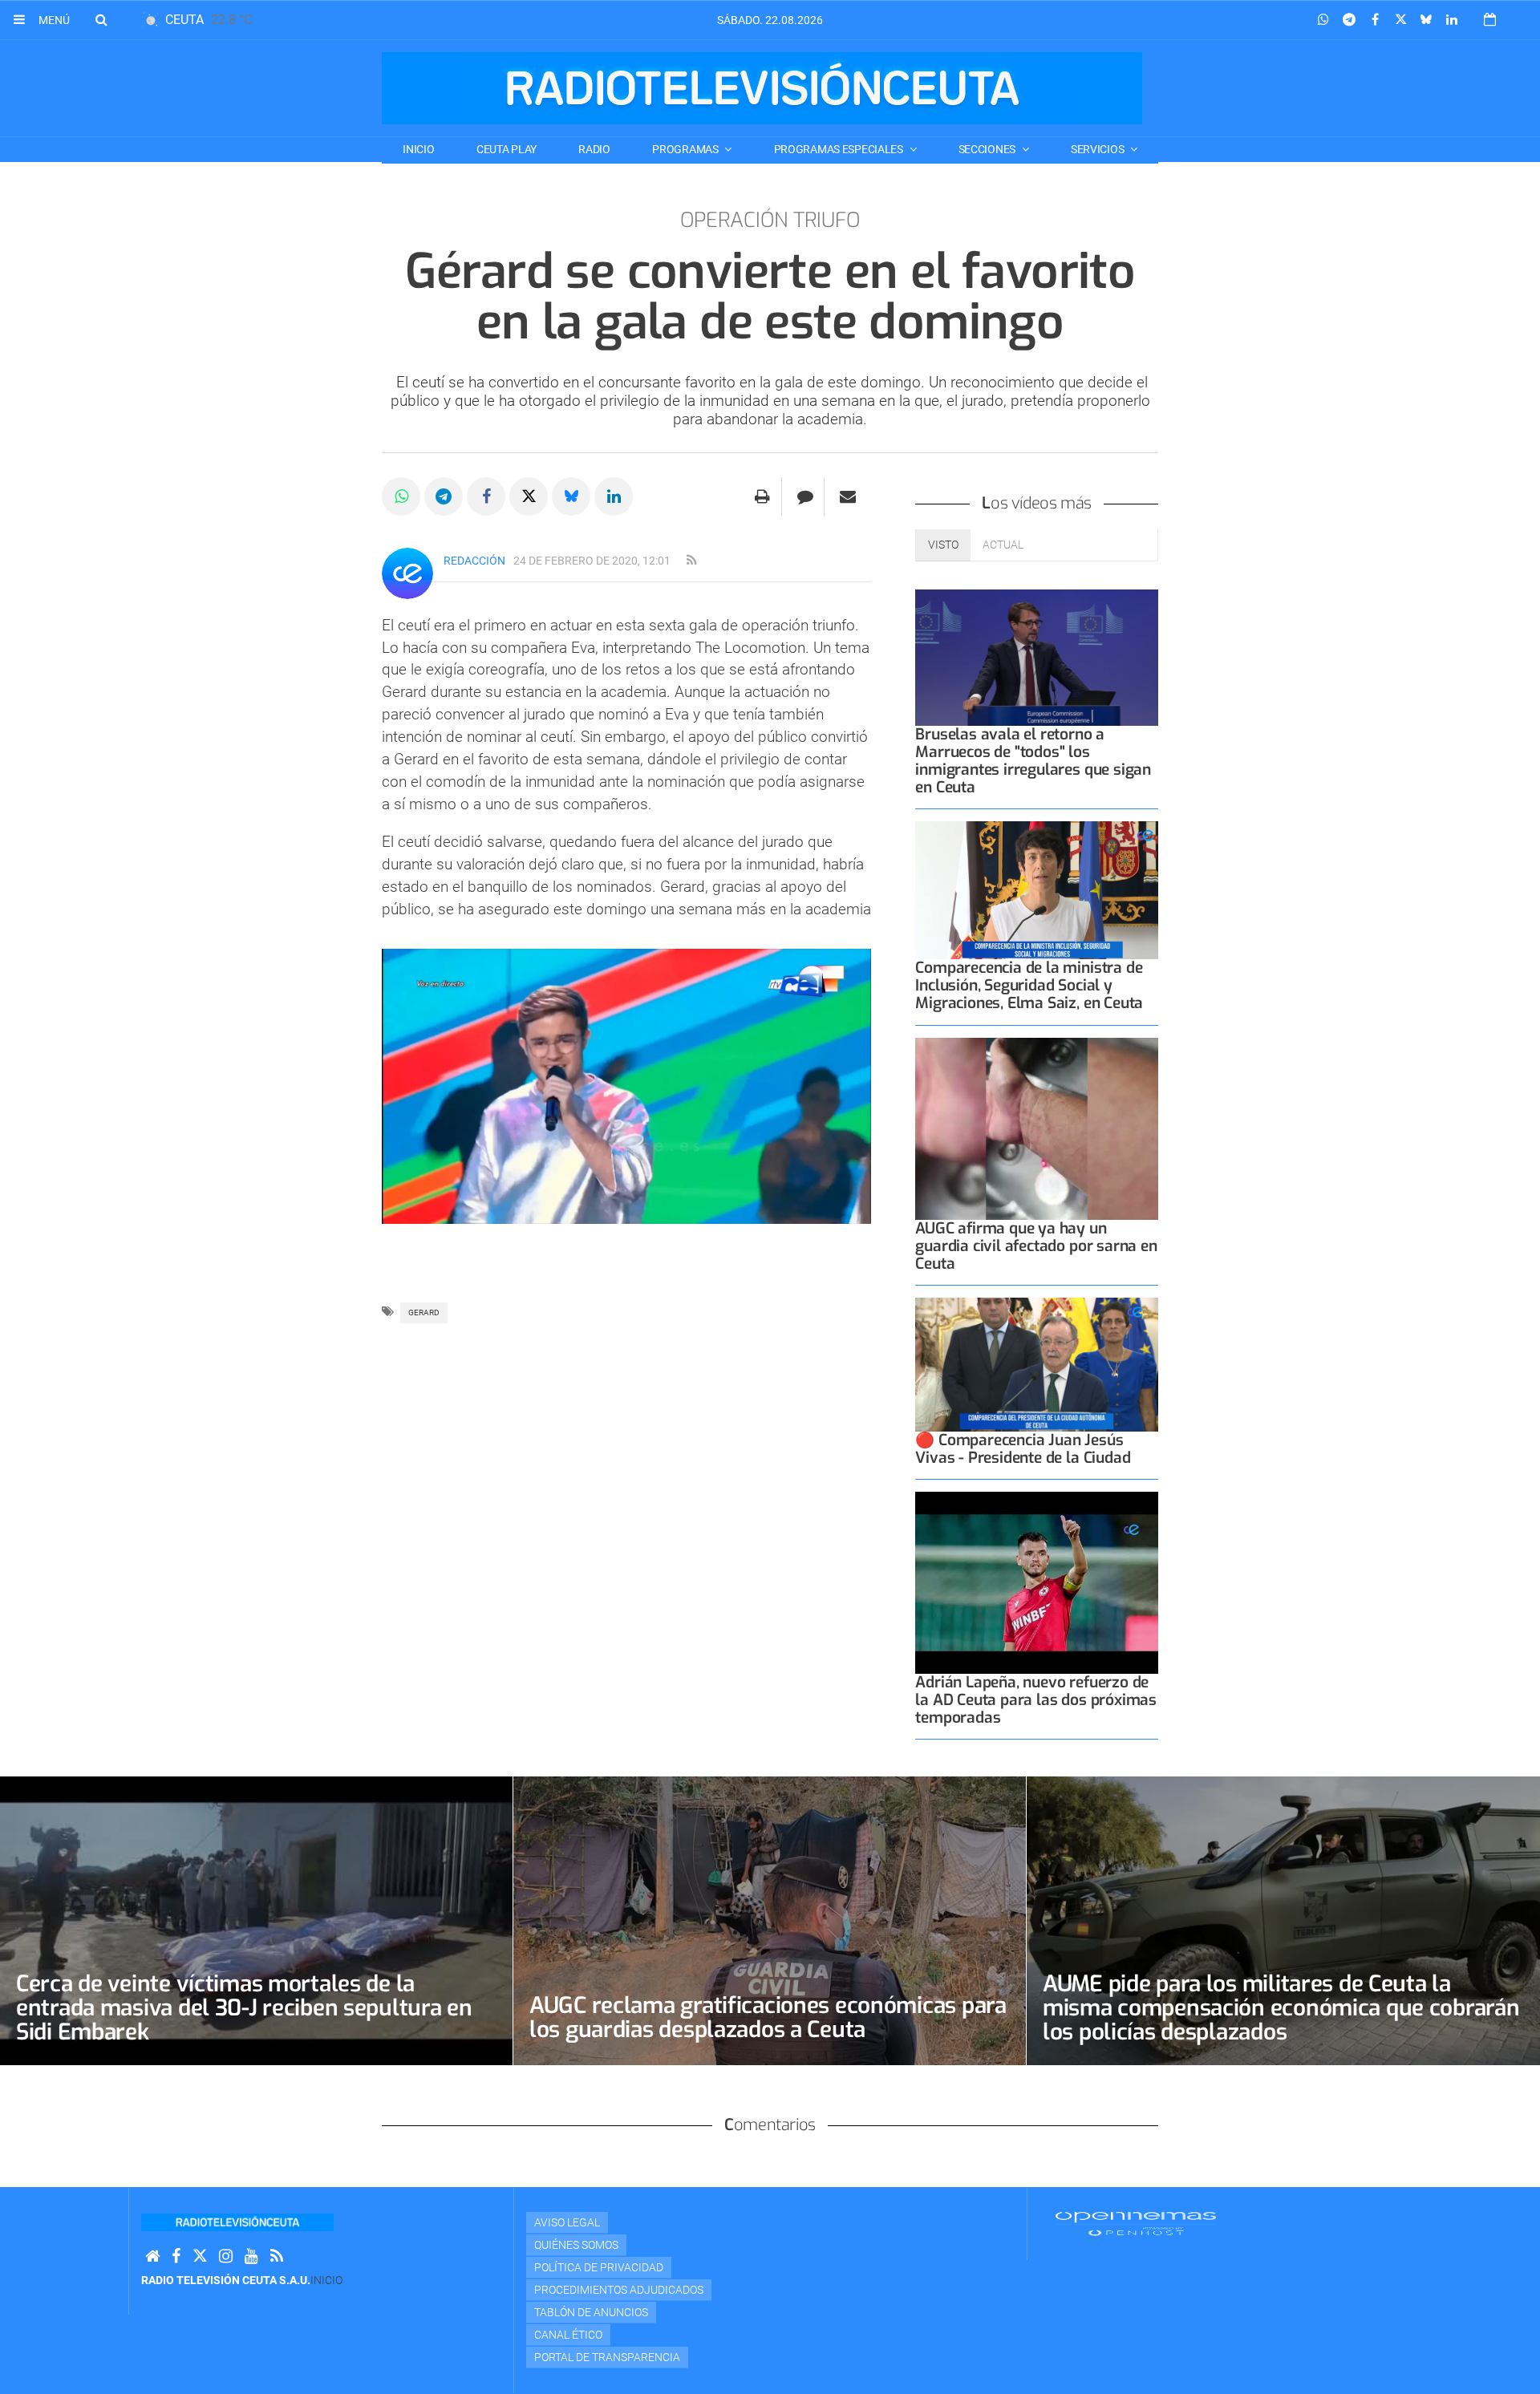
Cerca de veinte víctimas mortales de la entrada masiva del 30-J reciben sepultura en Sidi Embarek (244, 2008)
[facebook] (176, 2256)
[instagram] (226, 2256)
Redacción (474, 561)
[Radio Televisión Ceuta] (762, 88)
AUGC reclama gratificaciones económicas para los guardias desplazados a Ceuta (768, 2017)
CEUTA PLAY (507, 149)
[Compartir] (1323, 20)
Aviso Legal (567, 2222)
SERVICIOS (1098, 149)
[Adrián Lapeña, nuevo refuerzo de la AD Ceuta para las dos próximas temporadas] (1037, 1583)
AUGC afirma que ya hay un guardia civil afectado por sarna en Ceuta (1036, 1246)
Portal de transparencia (607, 2357)
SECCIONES (988, 149)
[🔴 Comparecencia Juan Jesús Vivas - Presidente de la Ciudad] (1037, 1365)
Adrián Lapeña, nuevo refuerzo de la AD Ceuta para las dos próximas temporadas (1036, 1700)
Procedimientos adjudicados (619, 2290)
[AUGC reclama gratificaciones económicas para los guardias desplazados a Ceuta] (770, 1920)
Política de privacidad (599, 2267)
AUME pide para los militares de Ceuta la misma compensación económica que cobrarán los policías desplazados (1281, 2008)
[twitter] (200, 2256)
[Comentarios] (805, 496)
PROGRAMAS (686, 149)
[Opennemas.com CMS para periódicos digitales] (1136, 2223)
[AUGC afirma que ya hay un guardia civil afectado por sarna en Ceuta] (1037, 1129)
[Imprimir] (762, 496)
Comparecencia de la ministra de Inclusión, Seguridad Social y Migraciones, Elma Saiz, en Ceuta (1029, 985)
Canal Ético (568, 2335)
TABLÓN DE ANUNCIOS (591, 2312)
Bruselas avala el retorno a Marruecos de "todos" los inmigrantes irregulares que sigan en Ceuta (1033, 761)
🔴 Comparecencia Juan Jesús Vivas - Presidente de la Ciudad (1023, 1449)
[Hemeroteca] (1490, 20)
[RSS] (277, 2256)
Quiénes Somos (576, 2245)
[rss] (691, 561)
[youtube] (251, 2256)
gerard (424, 1312)
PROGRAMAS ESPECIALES (840, 149)
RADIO (594, 149)
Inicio (418, 149)
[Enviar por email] (848, 496)
